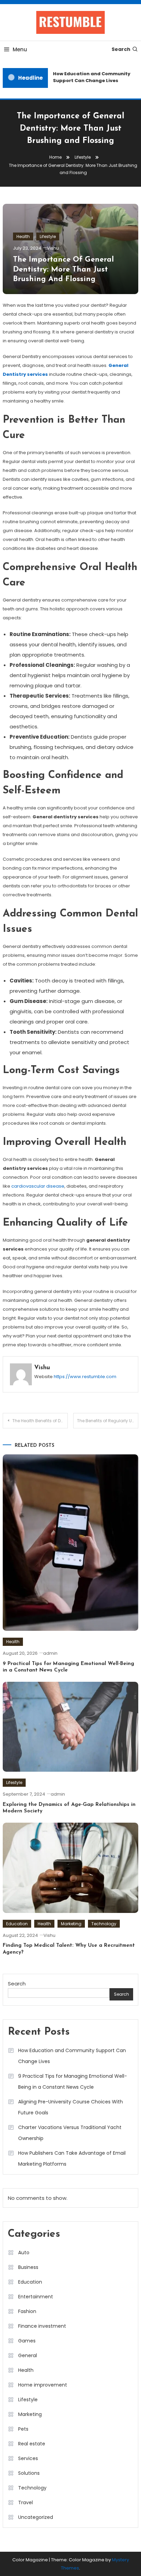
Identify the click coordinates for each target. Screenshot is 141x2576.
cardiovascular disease (37, 1186)
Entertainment (36, 2297)
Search (121, 49)
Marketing (71, 1924)
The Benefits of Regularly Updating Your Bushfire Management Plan (108, 1421)
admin (50, 1653)
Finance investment (42, 2326)
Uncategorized (36, 2517)
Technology (104, 1924)
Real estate (32, 2444)
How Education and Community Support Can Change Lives (89, 77)
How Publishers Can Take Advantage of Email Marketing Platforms (72, 2158)
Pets (23, 2429)
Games (27, 2341)
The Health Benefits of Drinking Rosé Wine (40, 1421)
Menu (20, 49)
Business (28, 2267)
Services (28, 2458)
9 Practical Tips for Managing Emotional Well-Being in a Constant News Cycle (73, 2082)
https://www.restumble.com (85, 1377)
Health (23, 236)
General (28, 2355)
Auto (24, 2253)
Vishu (53, 248)
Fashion (27, 2311)
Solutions (29, 2473)
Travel (25, 2502)
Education (17, 1924)
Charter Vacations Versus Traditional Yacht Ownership (70, 2133)
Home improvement (43, 2385)
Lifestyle (48, 236)
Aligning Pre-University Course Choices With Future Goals (70, 2107)
